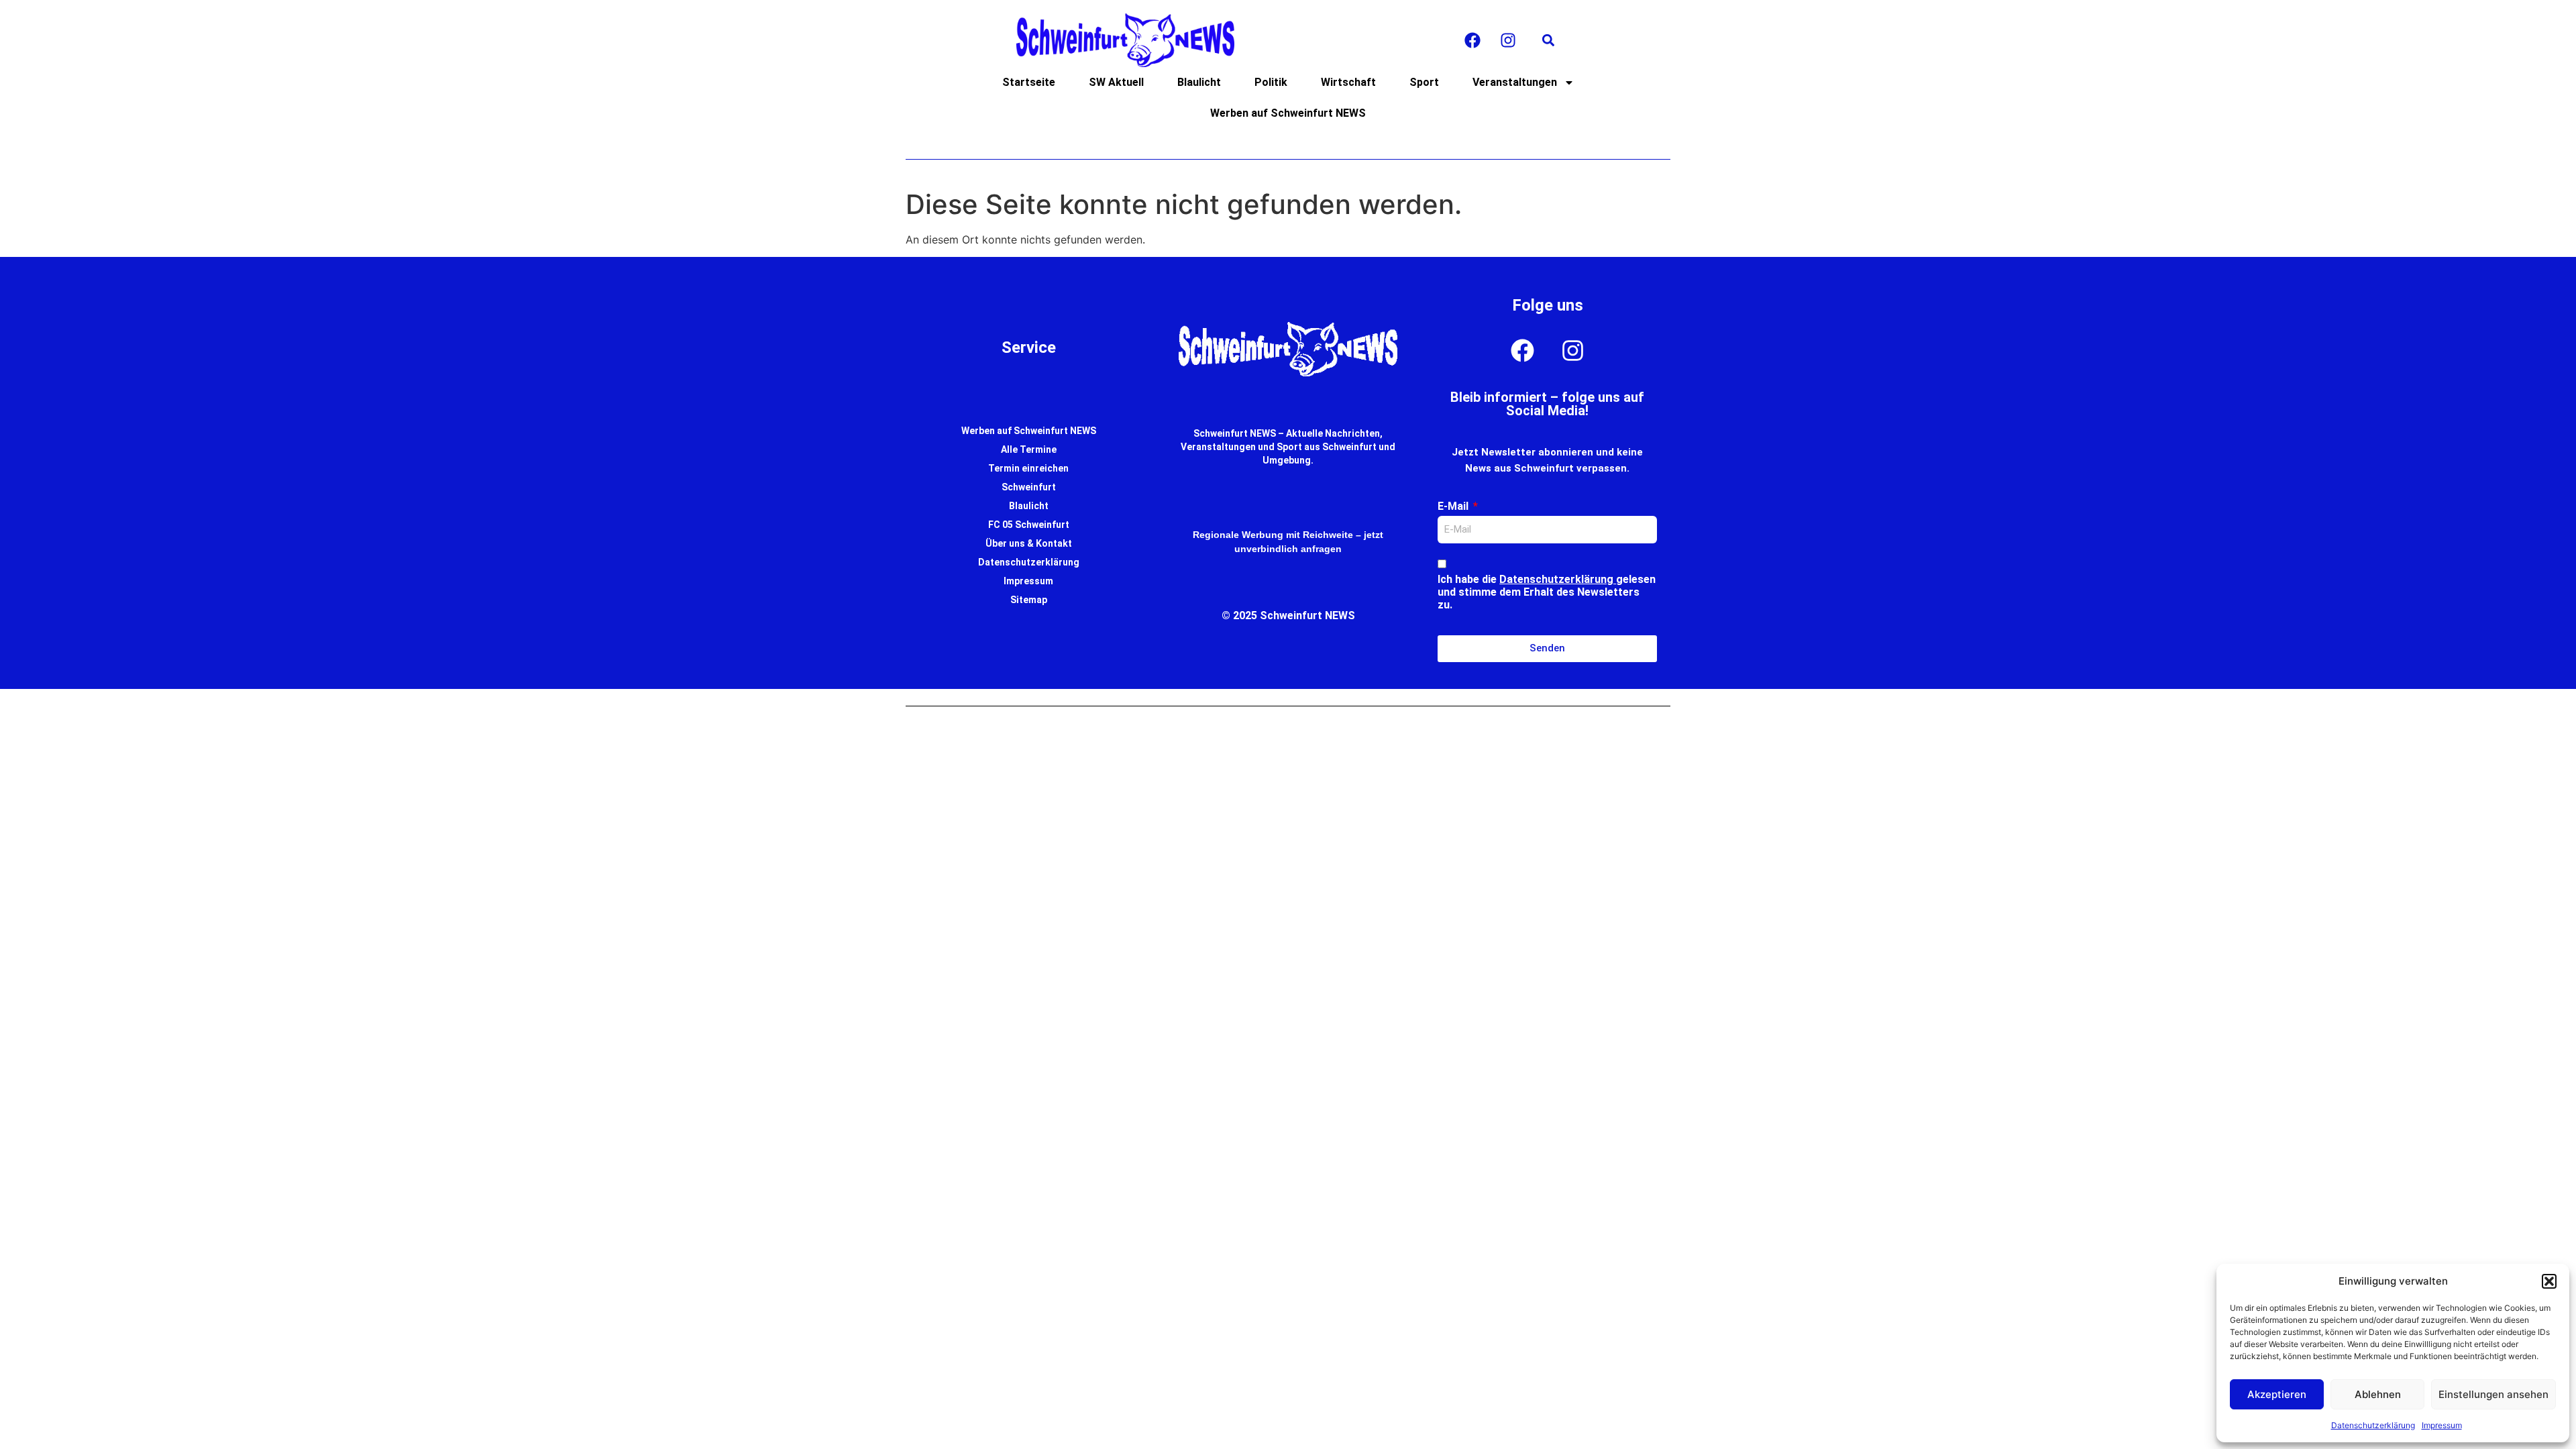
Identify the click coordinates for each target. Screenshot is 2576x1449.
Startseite (1029, 82)
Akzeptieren (2277, 1394)
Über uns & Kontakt (1029, 543)
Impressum (2442, 1425)
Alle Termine (1029, 449)
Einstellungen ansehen (2493, 1394)
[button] (2549, 1281)
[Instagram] (1508, 40)
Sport (1424, 82)
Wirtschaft (1348, 82)
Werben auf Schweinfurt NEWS (1288, 113)
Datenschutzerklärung (2373, 1425)
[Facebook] (1472, 40)
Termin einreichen (1028, 468)
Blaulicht (1199, 82)
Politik (1271, 82)
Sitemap (1029, 600)
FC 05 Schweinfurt (1029, 525)
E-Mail (1454, 506)
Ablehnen (2378, 1394)
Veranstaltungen (1515, 82)
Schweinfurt (1029, 487)
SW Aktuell (1116, 82)
